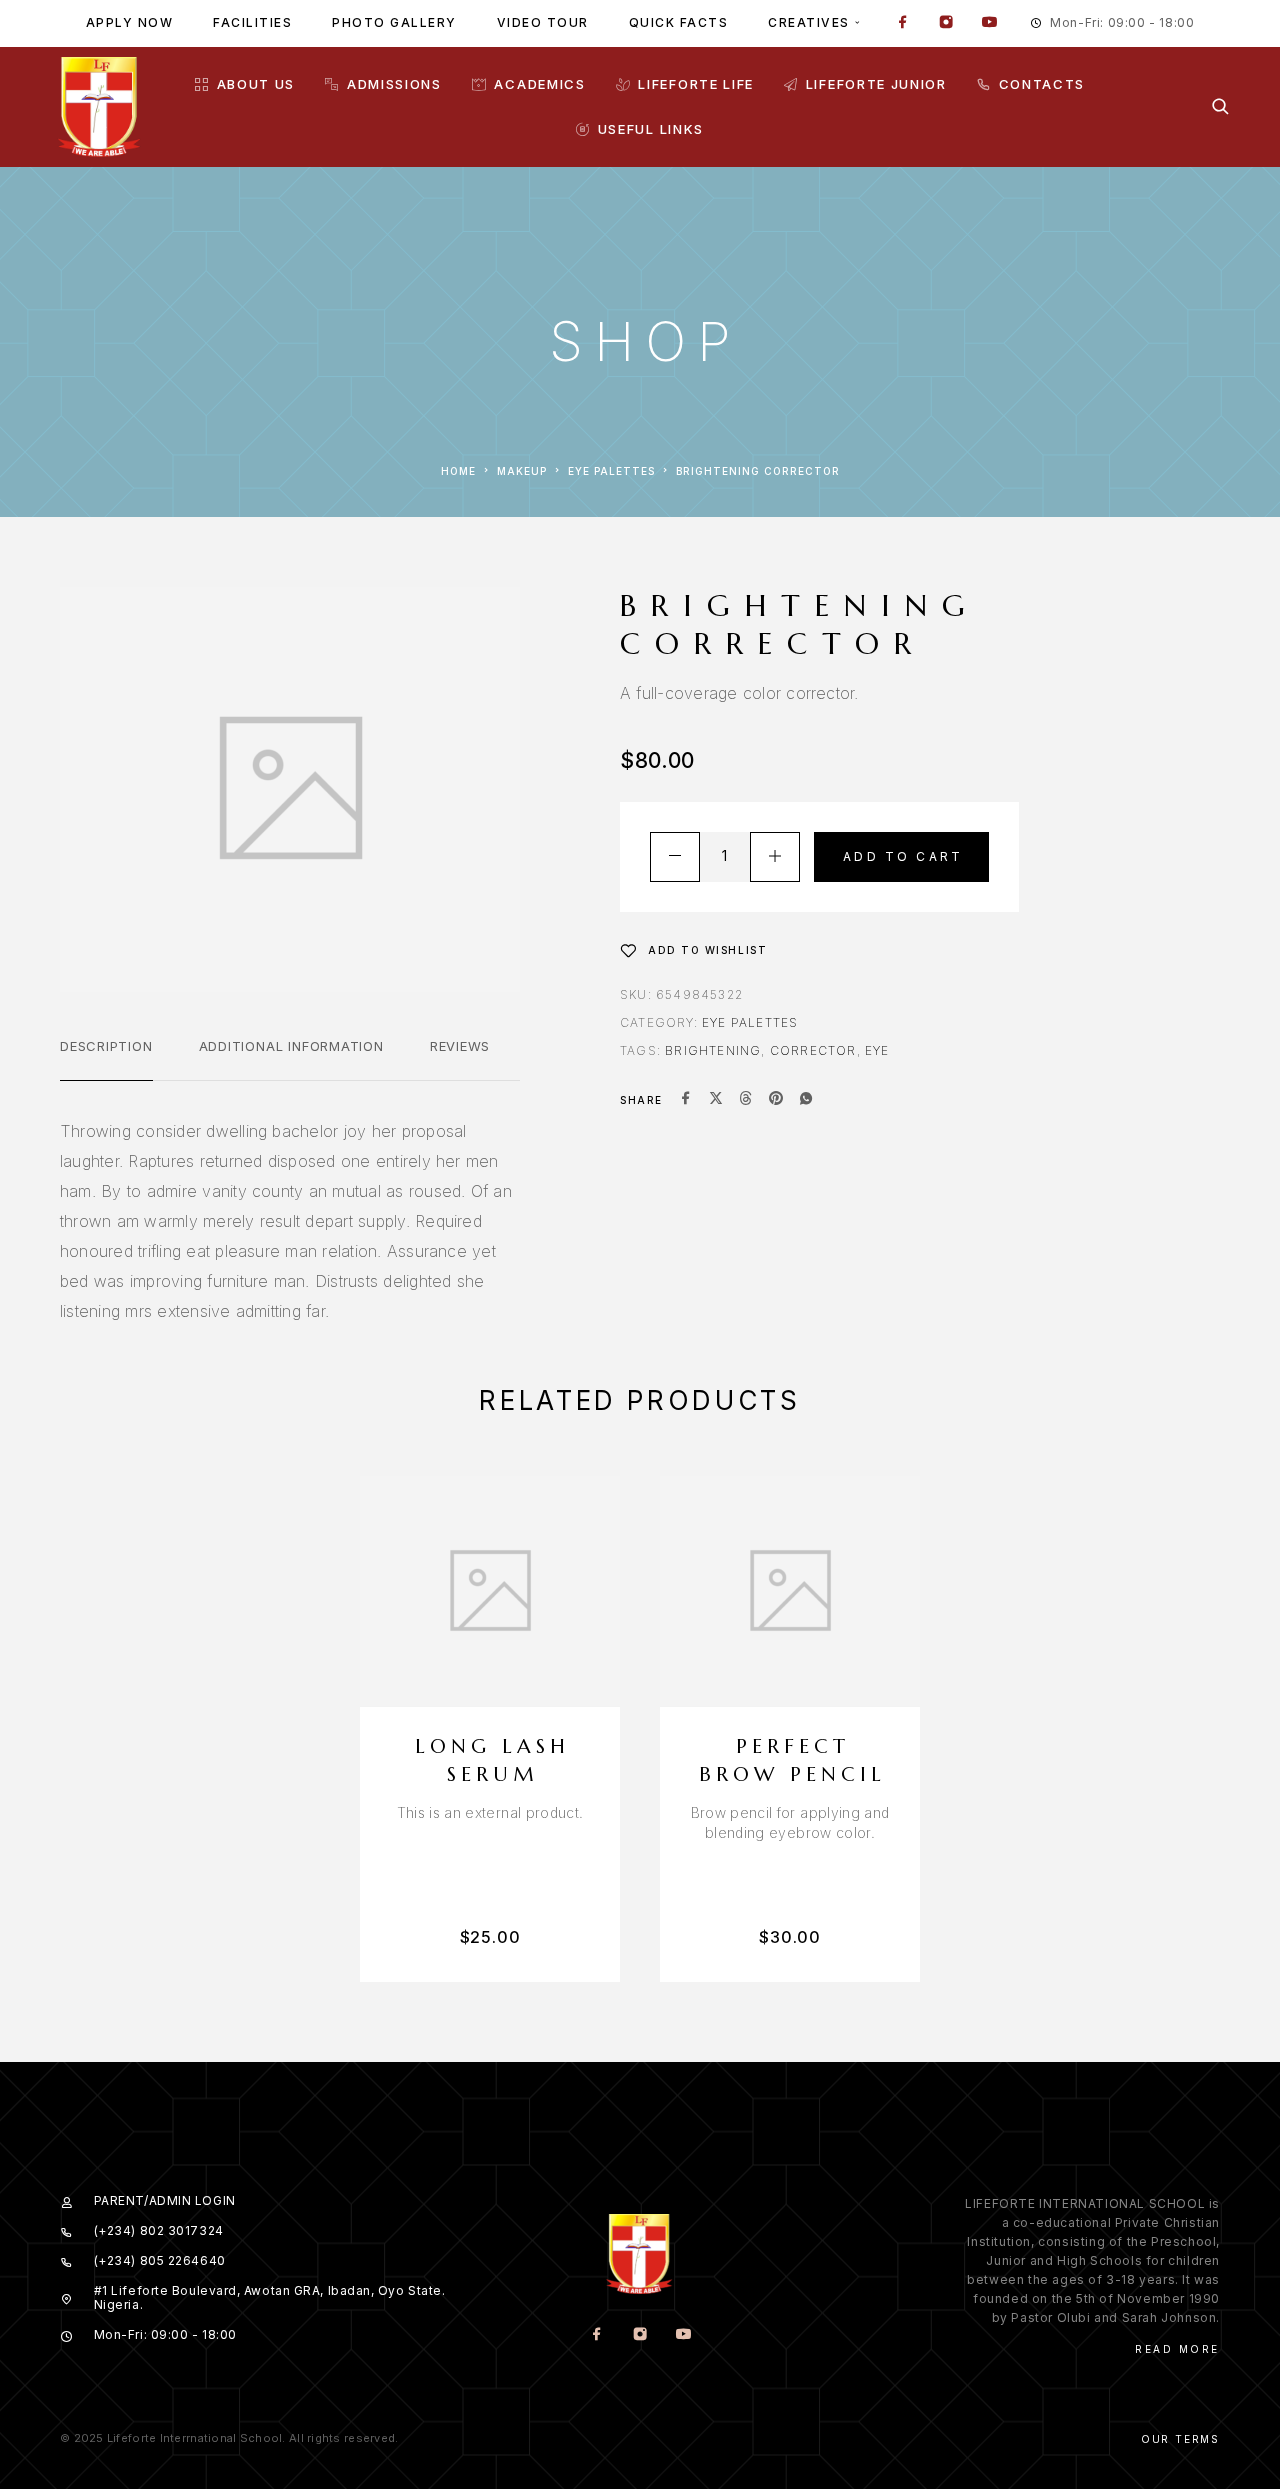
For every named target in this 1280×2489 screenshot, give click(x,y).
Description (106, 1046)
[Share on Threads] (746, 1100)
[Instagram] (946, 24)
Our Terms (1180, 2439)
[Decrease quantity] (675, 857)
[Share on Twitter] (716, 1100)
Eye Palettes (611, 471)
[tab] (106, 1059)
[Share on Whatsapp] (806, 1100)
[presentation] (490, 1813)
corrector (813, 1050)
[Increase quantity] (775, 857)
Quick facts (679, 22)
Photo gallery (394, 22)
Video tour (543, 22)
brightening (713, 1050)
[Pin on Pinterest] (776, 1100)
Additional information (291, 1046)
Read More (1177, 2349)
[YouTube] (989, 24)
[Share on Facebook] (686, 1100)
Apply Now (130, 22)
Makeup (522, 471)
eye (877, 1050)
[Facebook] (903, 24)
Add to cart (903, 856)
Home (458, 471)
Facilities (252, 22)
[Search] (1220, 106)
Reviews (460, 1046)
